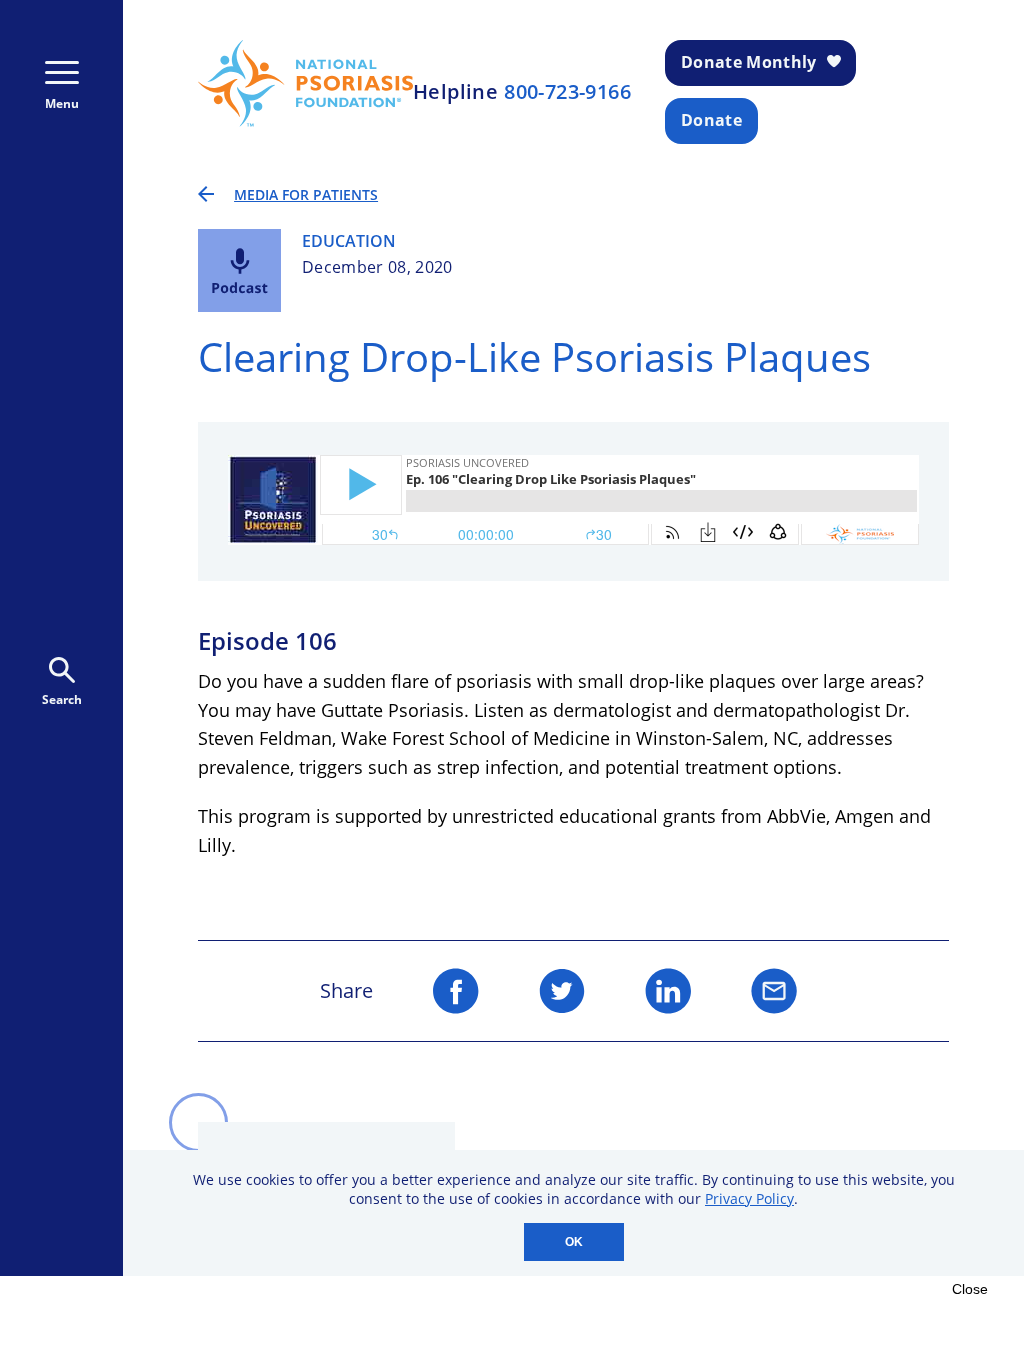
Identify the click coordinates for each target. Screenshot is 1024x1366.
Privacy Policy (749, 1198)
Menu (62, 103)
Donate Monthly (748, 62)
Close (970, 1289)
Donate (711, 120)
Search (62, 699)
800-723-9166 (567, 92)
